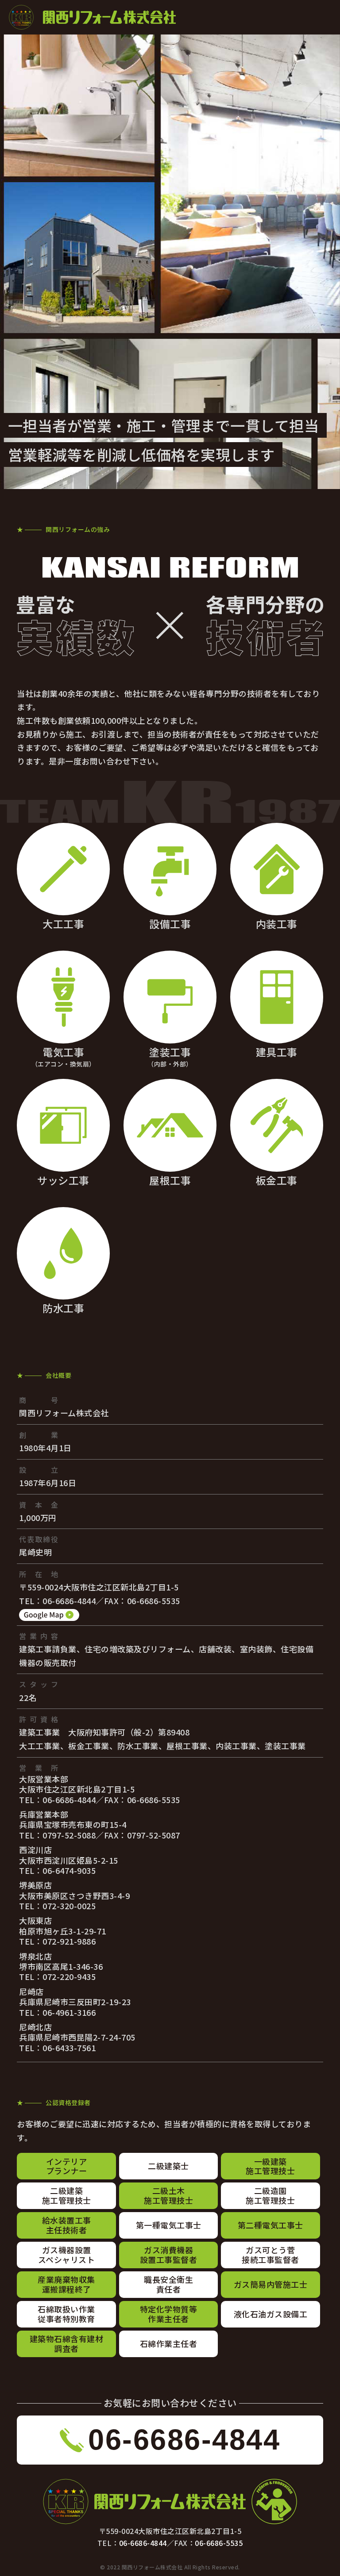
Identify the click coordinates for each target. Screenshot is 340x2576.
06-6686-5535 (219, 2543)
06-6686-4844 (143, 2543)
